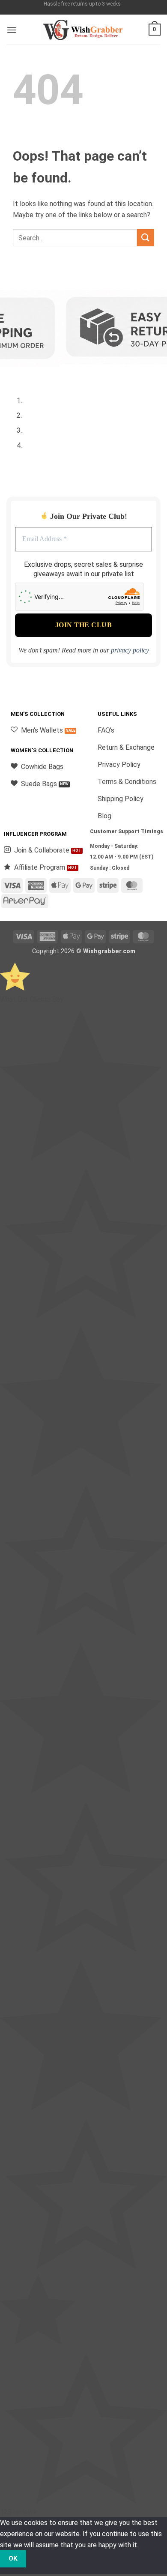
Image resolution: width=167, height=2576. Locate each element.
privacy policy (130, 650)
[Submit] (146, 238)
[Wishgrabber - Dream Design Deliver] (83, 30)
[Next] (38, 373)
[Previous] (15, 373)
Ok (13, 2558)
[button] (12, 30)
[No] (41, 2559)
